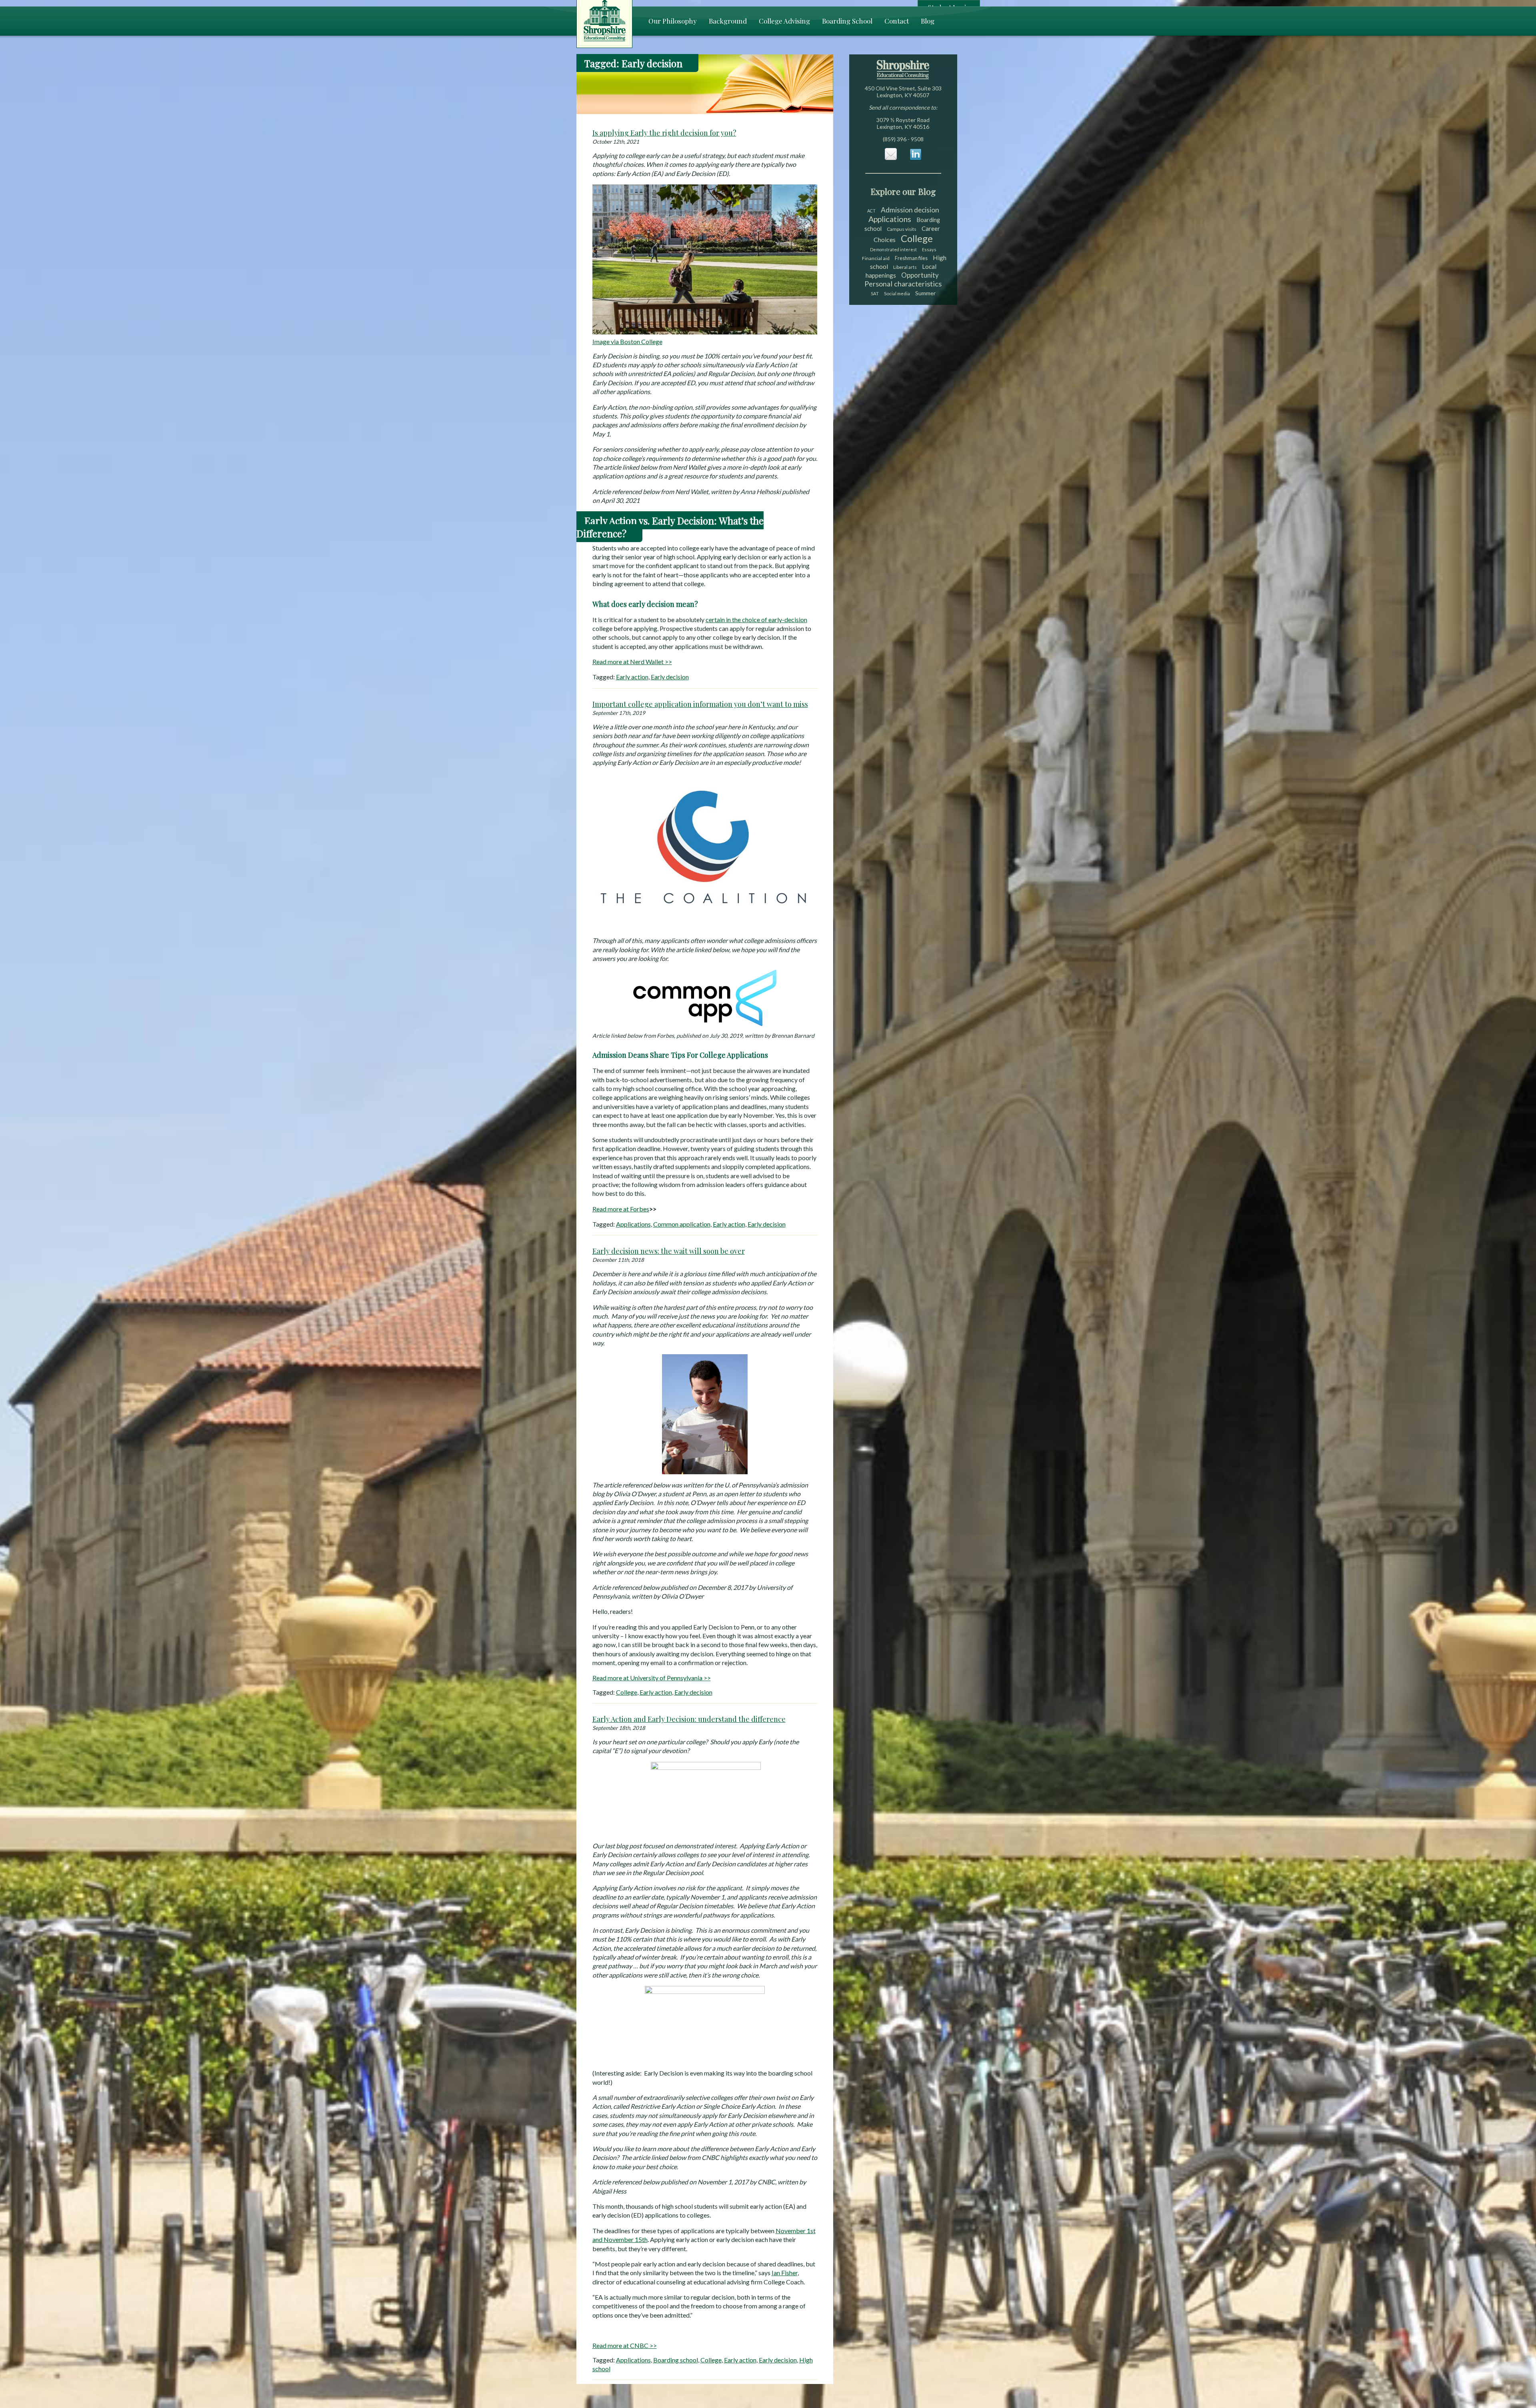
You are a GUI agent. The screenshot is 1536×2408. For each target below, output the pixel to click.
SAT (875, 293)
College (627, 1692)
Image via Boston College (627, 341)
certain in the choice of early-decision (756, 620)
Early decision (670, 677)
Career (931, 228)
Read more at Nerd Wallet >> (632, 662)
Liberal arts (905, 267)
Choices (885, 239)
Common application (682, 1224)
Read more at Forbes (621, 1209)
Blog (928, 21)
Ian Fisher (785, 2273)
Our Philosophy (673, 21)
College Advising (784, 21)
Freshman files (911, 258)
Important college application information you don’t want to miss (700, 704)
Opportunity (920, 275)
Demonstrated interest (893, 249)
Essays (929, 249)
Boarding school (676, 2360)
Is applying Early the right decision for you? (664, 133)
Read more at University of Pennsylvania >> (652, 1678)
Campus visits (902, 229)
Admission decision (910, 210)
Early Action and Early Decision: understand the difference (689, 1719)
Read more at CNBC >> (625, 2345)
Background (728, 21)
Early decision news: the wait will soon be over (669, 1251)
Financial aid (876, 258)
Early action (632, 677)
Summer (925, 293)
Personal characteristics (903, 284)
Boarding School (847, 21)
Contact (897, 21)
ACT (871, 211)
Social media (897, 293)
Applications (633, 1224)
